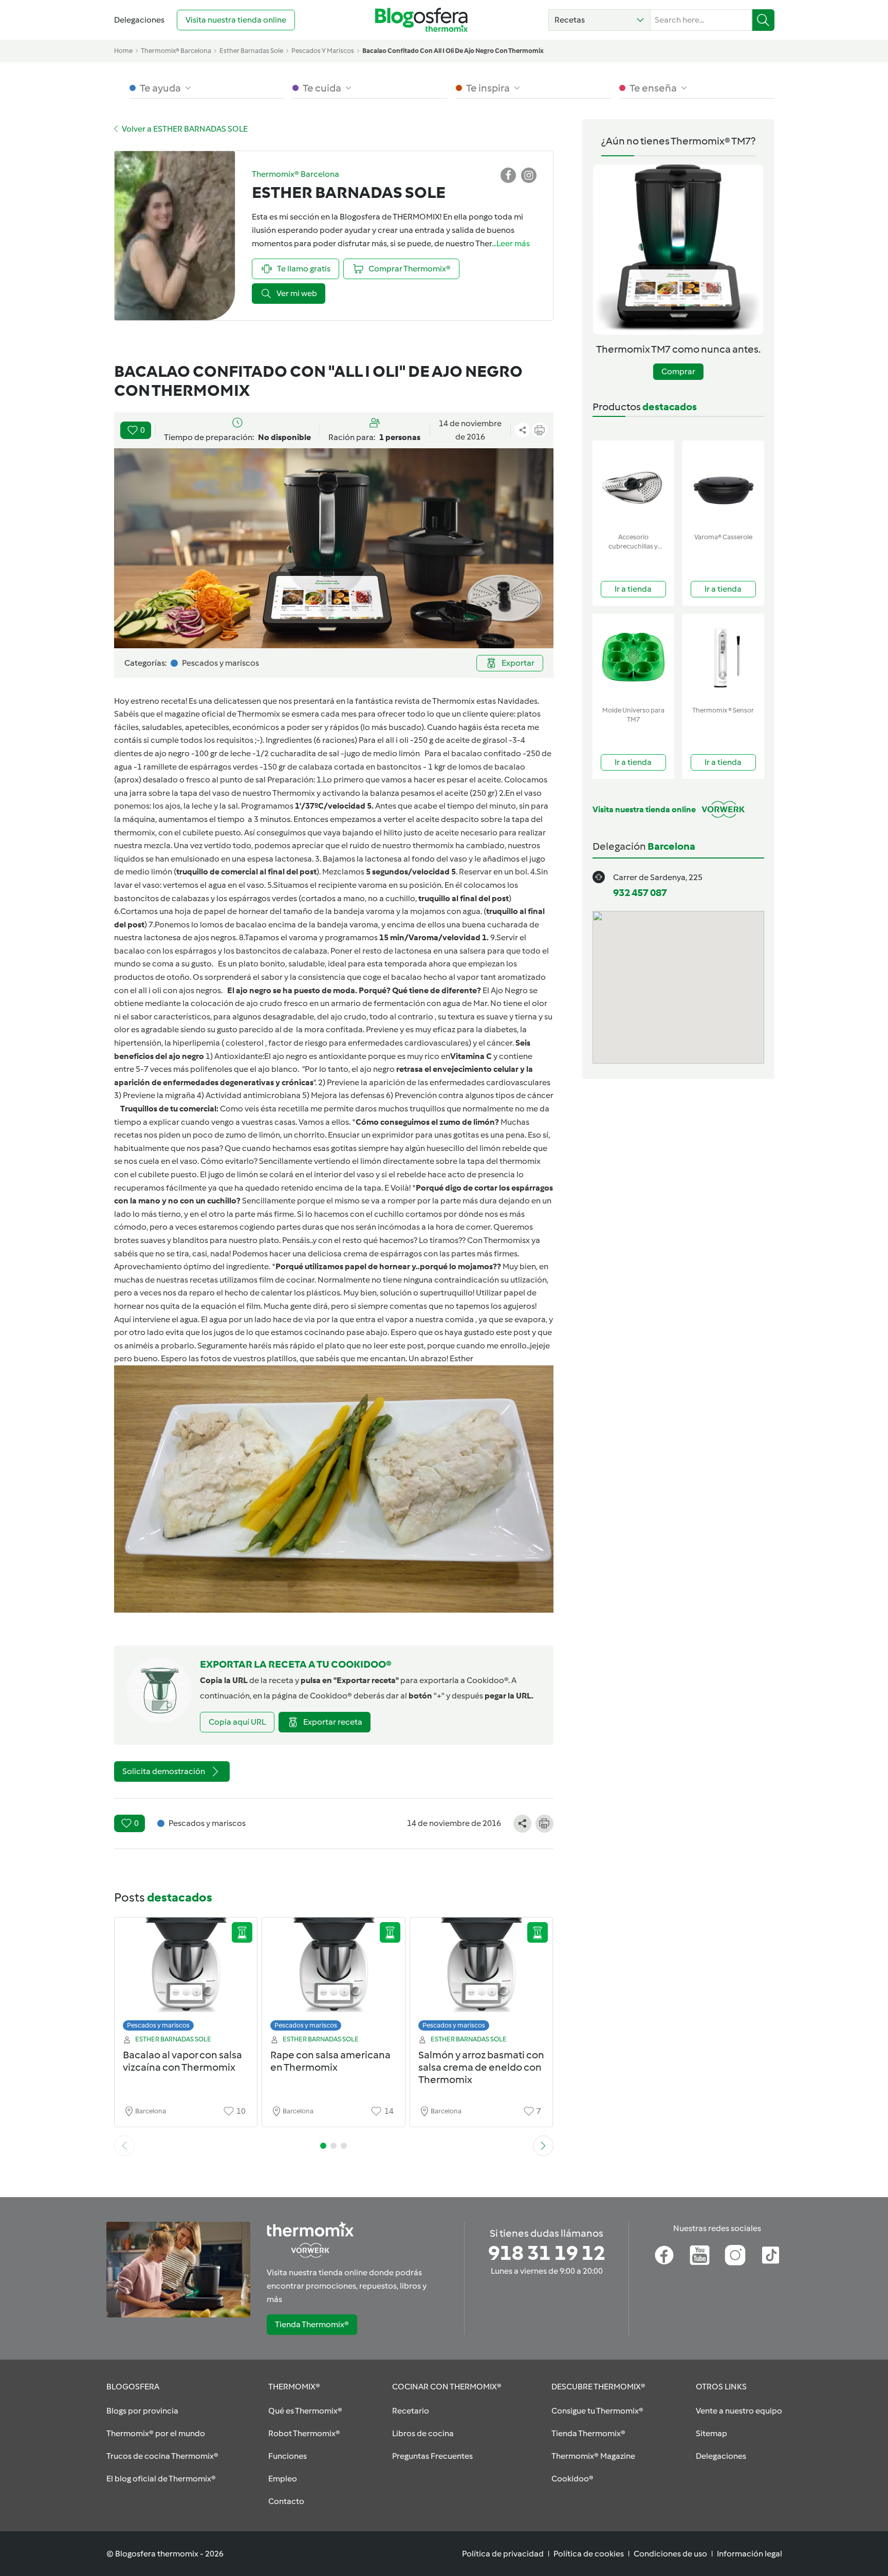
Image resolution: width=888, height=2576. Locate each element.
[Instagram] (735, 2255)
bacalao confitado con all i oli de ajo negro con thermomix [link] (453, 51)
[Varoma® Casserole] (723, 485)
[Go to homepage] (421, 20)
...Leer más (511, 243)
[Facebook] (664, 2255)
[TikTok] (771, 2255)
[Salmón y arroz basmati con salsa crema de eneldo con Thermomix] (482, 1977)
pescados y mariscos (323, 51)
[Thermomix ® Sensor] (723, 658)
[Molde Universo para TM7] (633, 658)
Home (123, 51)
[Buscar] (763, 20)
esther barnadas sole (251, 51)
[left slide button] (124, 2146)
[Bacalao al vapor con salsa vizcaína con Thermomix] (186, 1977)
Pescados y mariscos (158, 2025)
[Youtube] (700, 2255)
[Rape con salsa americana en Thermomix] (334, 1977)
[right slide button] (543, 2146)
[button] (599, 20)
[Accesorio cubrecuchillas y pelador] (633, 485)
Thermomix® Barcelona (176, 51)
